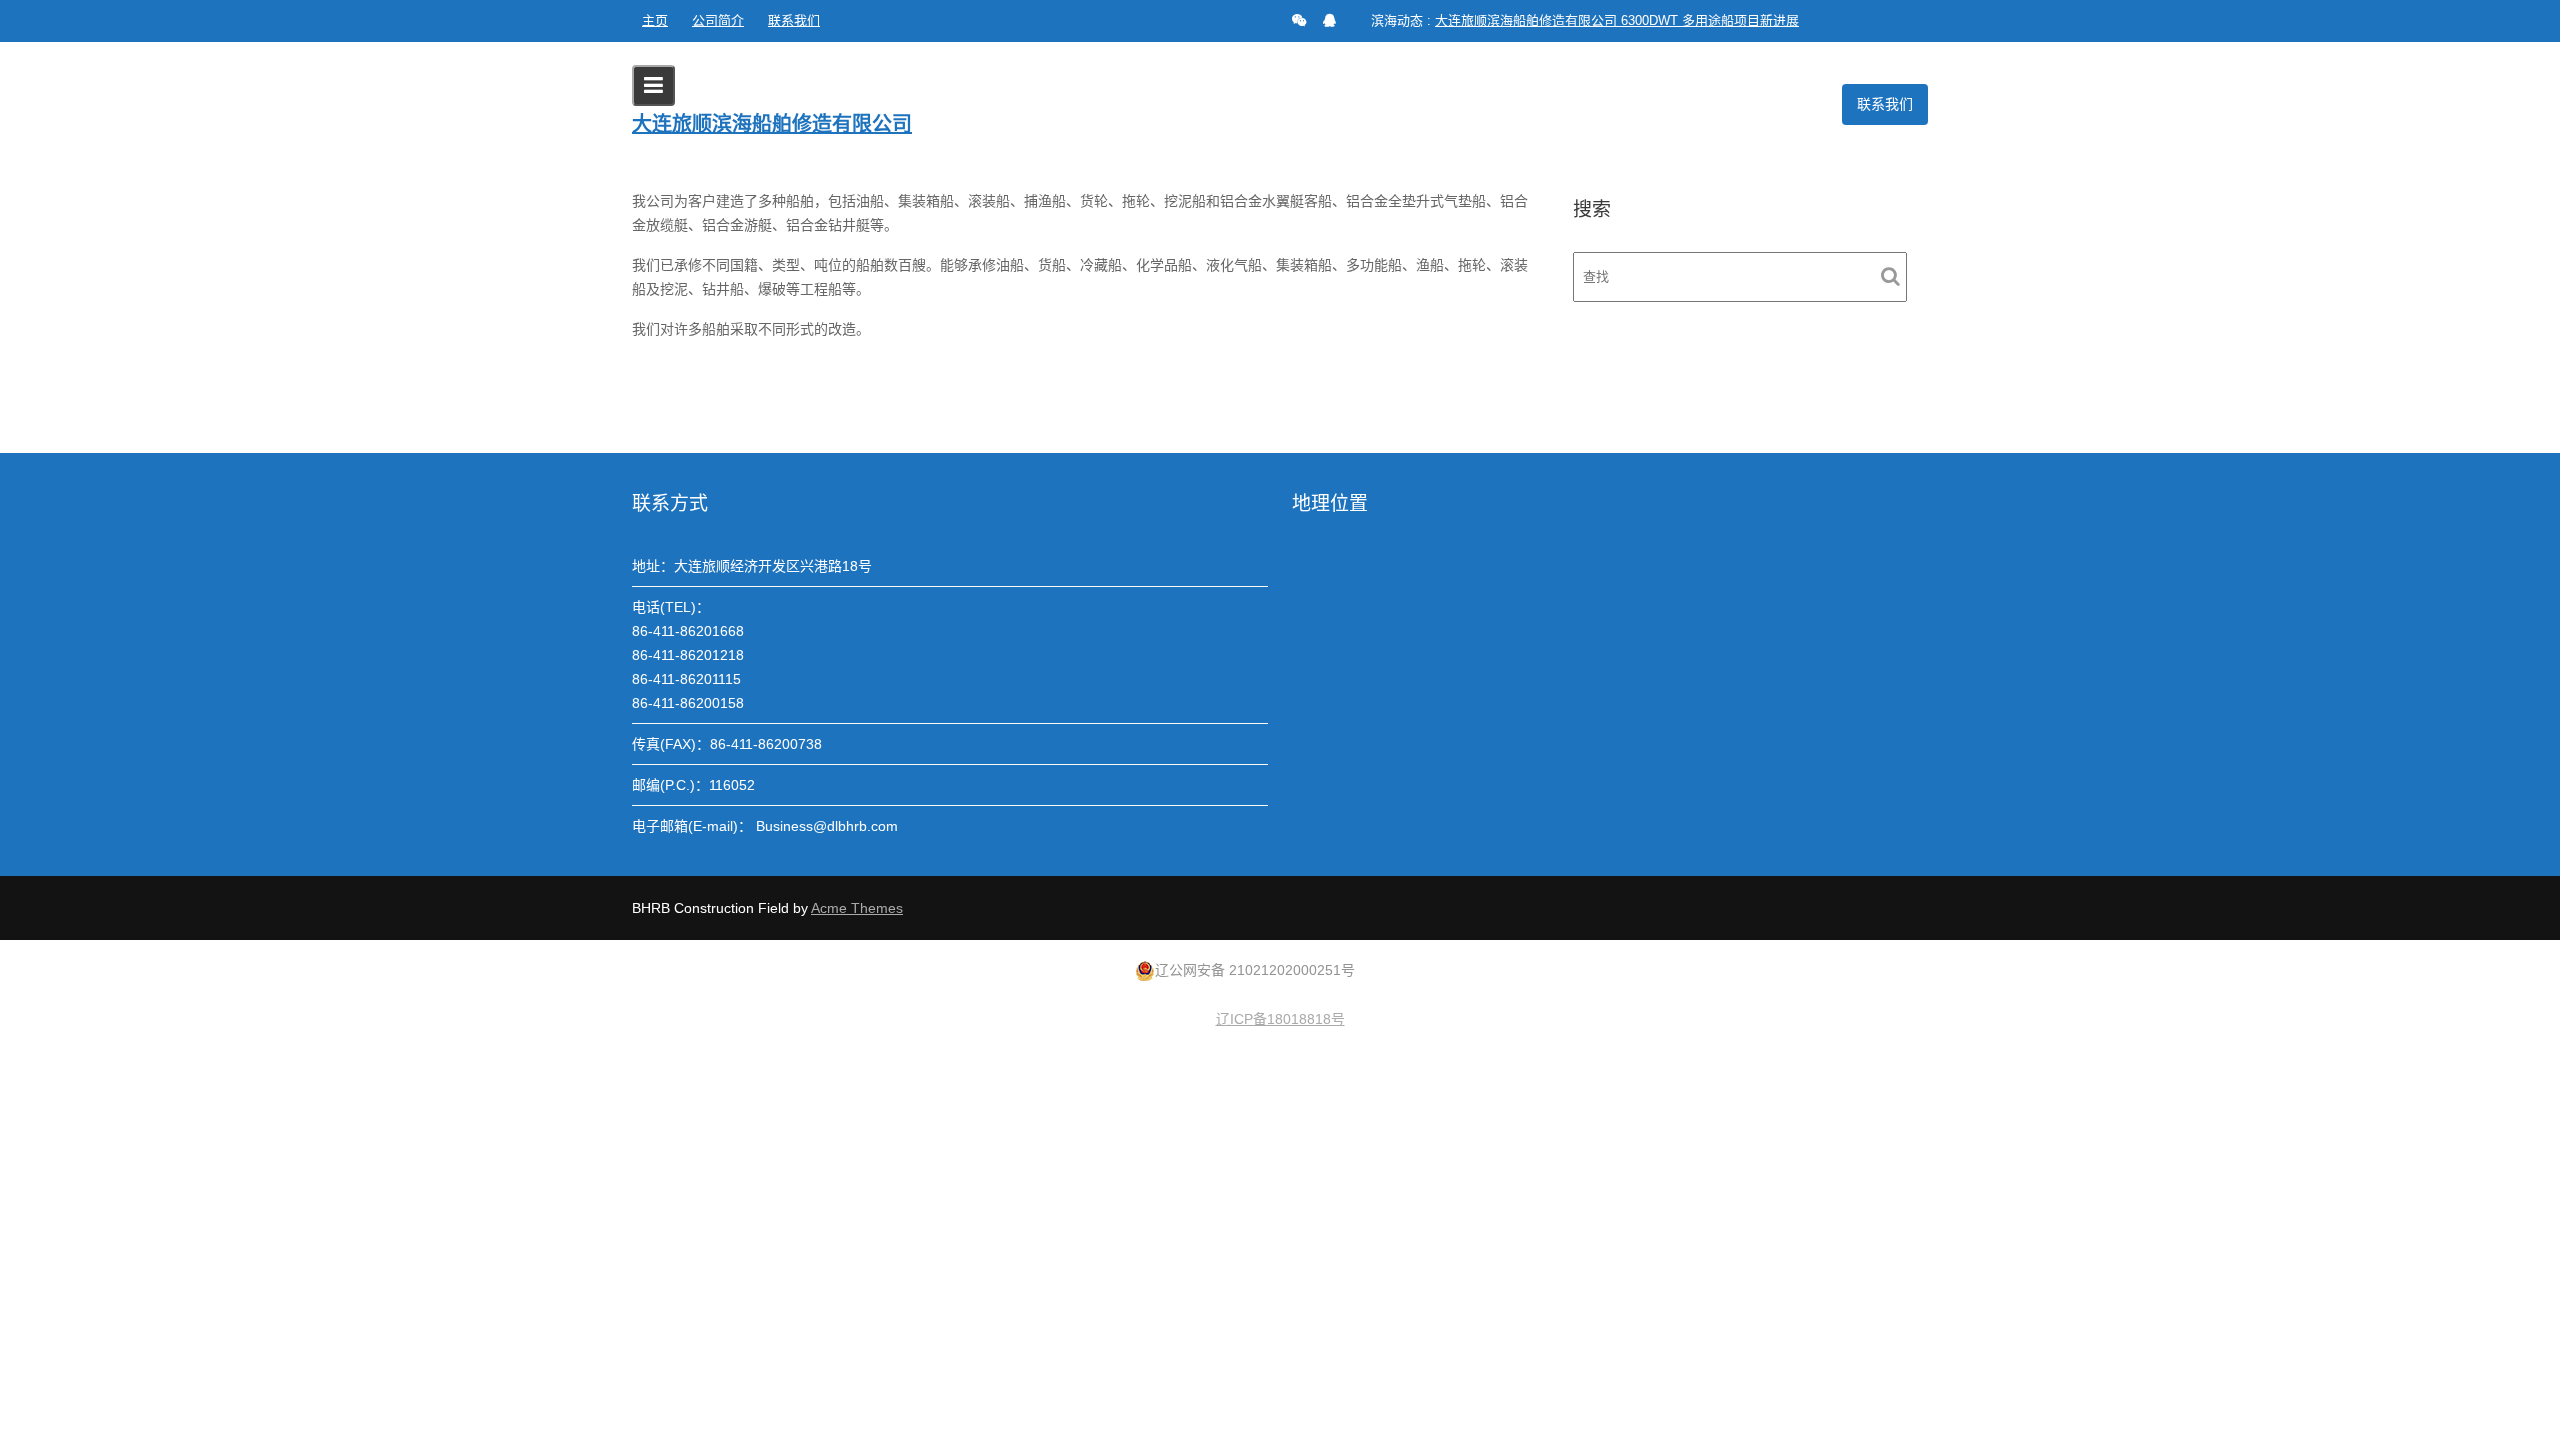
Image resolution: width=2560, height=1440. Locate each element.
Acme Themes (857, 908)
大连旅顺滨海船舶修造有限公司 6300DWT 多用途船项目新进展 (1617, 20)
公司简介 (718, 20)
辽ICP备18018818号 (1280, 1019)
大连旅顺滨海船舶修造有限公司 (772, 124)
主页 (655, 20)
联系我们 (794, 20)
